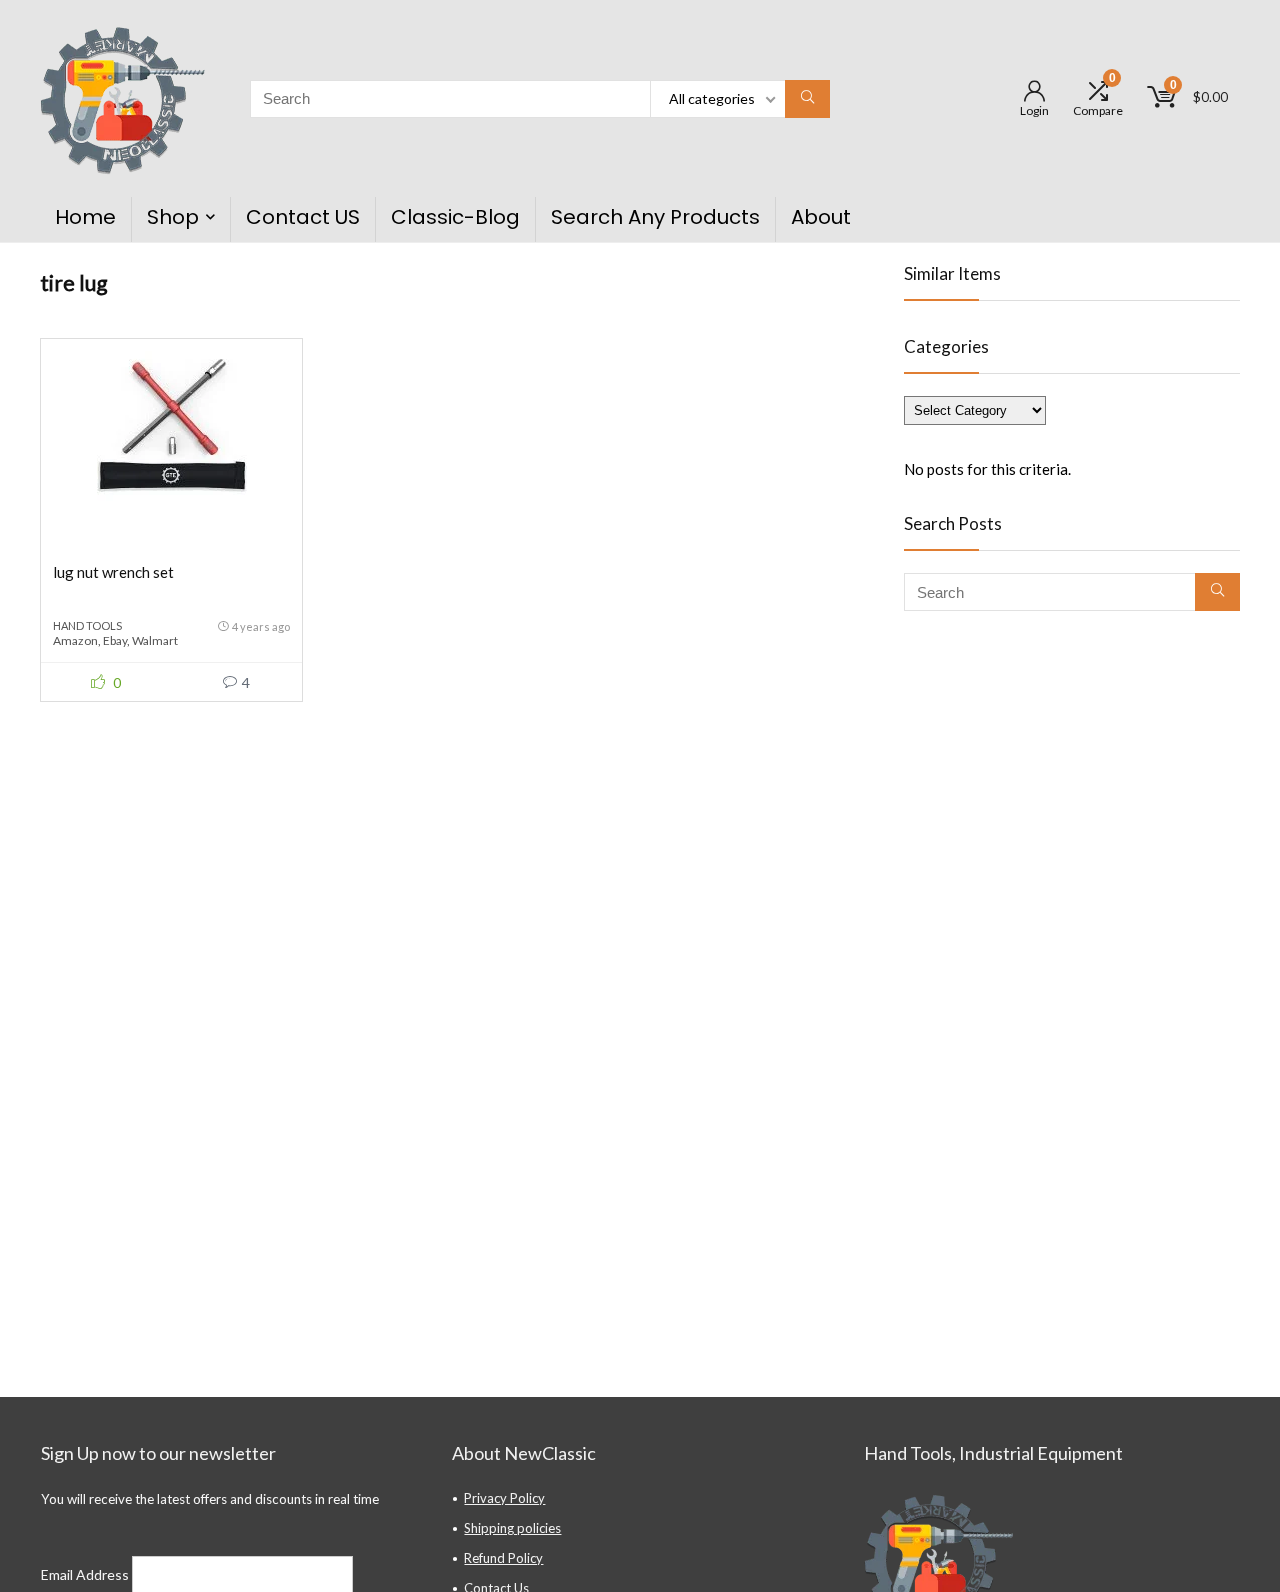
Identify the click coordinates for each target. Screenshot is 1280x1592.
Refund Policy (503, 1558)
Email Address (86, 1574)
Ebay (115, 640)
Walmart (155, 640)
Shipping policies (512, 1528)
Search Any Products (655, 217)
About (821, 217)
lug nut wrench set (113, 572)
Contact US (303, 217)
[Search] (807, 99)
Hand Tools (87, 625)
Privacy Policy (504, 1498)
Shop (173, 217)
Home (85, 217)
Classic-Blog (455, 217)
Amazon (75, 640)
